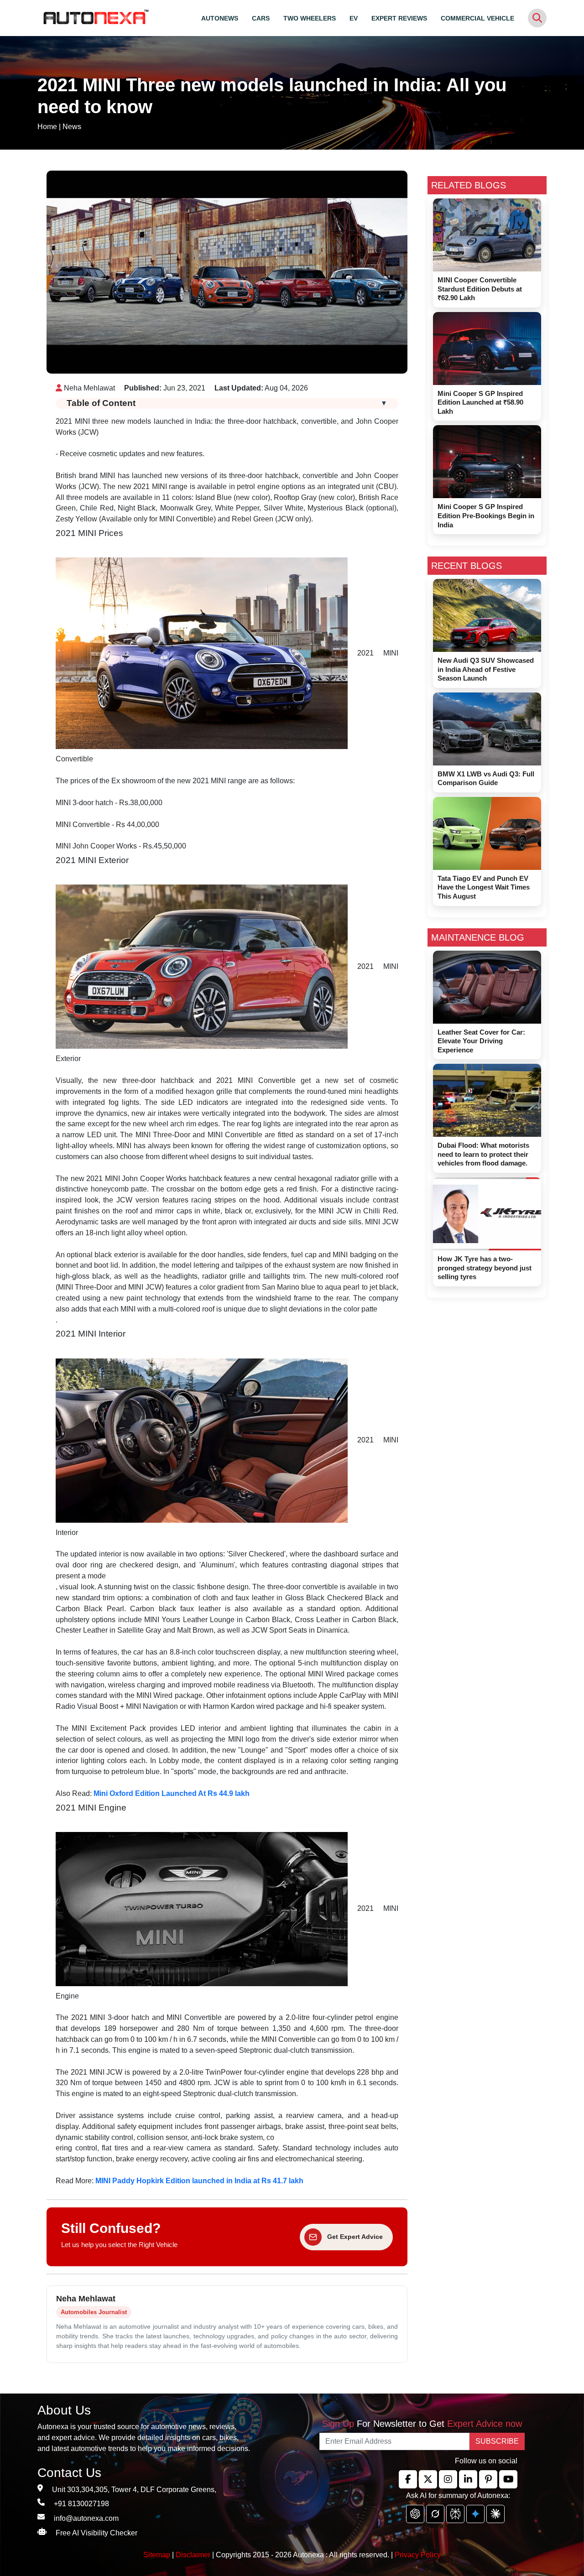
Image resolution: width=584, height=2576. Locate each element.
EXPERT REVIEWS (399, 18)
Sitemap (158, 2555)
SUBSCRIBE (497, 2441)
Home (47, 127)
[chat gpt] (415, 2514)
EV (354, 18)
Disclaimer (193, 2555)
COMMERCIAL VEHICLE (477, 18)
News (72, 127)
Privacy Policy (418, 2555)
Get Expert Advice (355, 2237)
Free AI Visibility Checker (96, 2533)
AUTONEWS (220, 18)
